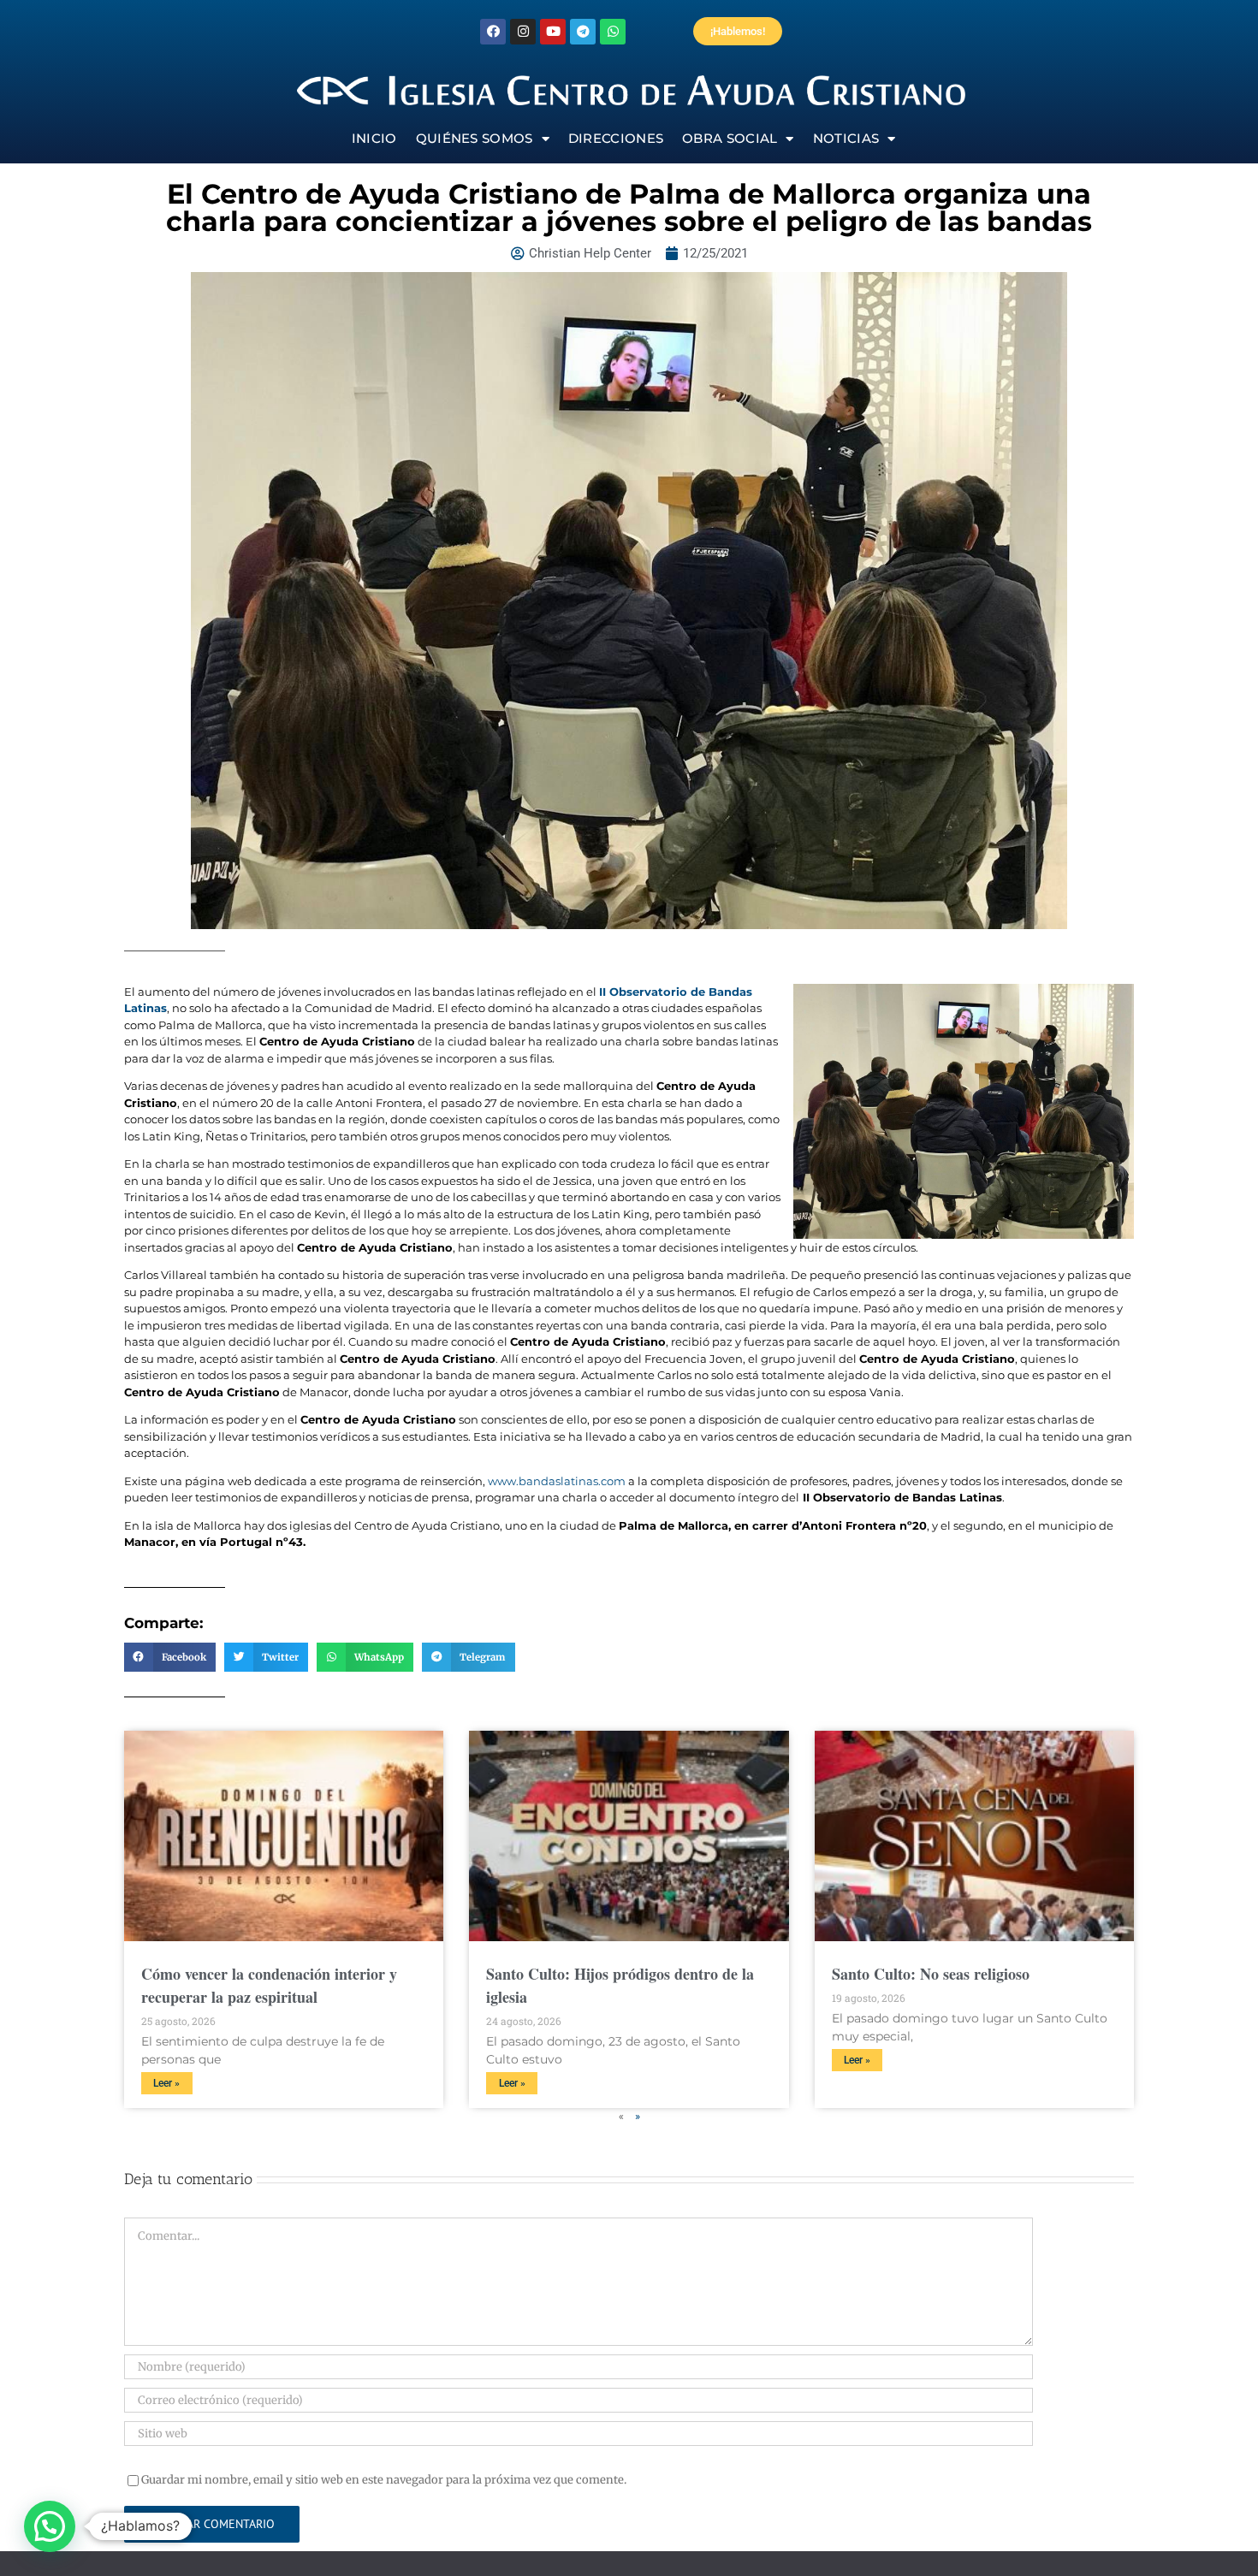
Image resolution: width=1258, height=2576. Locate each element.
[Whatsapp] (613, 32)
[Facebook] (493, 32)
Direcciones (616, 138)
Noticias (846, 138)
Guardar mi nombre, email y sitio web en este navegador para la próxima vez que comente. (384, 2480)
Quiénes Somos (475, 138)
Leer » (166, 2083)
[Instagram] (523, 32)
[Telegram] (583, 32)
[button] (170, 1657)
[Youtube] (553, 32)
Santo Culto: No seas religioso (931, 1974)
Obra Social (730, 138)
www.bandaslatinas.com (557, 1481)
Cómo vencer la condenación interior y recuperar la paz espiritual (269, 1985)
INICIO (374, 138)
